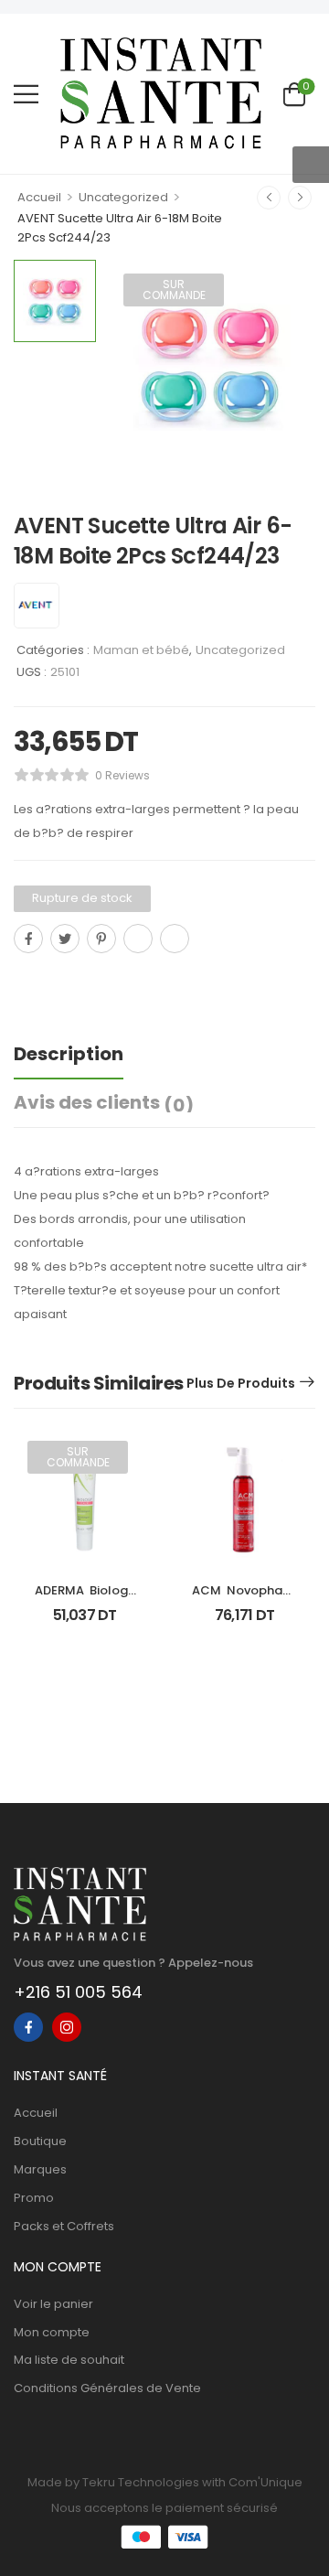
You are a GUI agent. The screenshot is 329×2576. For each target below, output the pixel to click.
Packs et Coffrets (64, 2226)
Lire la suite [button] (85, 1623)
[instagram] (67, 2027)
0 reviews (122, 775)
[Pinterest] (101, 939)
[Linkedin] (175, 939)
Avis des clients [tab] (104, 1103)
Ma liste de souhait (69, 2360)
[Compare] (21, 979)
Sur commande (174, 290)
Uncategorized (123, 197)
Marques (40, 2169)
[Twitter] (65, 939)
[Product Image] (210, 365)
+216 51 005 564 (78, 1992)
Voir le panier (53, 2304)
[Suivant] (300, 198)
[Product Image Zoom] (283, 438)
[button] (26, 94)
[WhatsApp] (138, 939)
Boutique (40, 2141)
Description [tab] (69, 1054)
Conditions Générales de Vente (107, 2388)
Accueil (39, 197)
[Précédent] (269, 198)
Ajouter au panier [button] (244, 1623)
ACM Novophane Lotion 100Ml (246, 1599)
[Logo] (161, 93)
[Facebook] (28, 939)
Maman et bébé (141, 650)
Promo (34, 2198)
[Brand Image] (37, 606)
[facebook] (28, 2027)
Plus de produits (241, 1383)
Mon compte (52, 2332)
